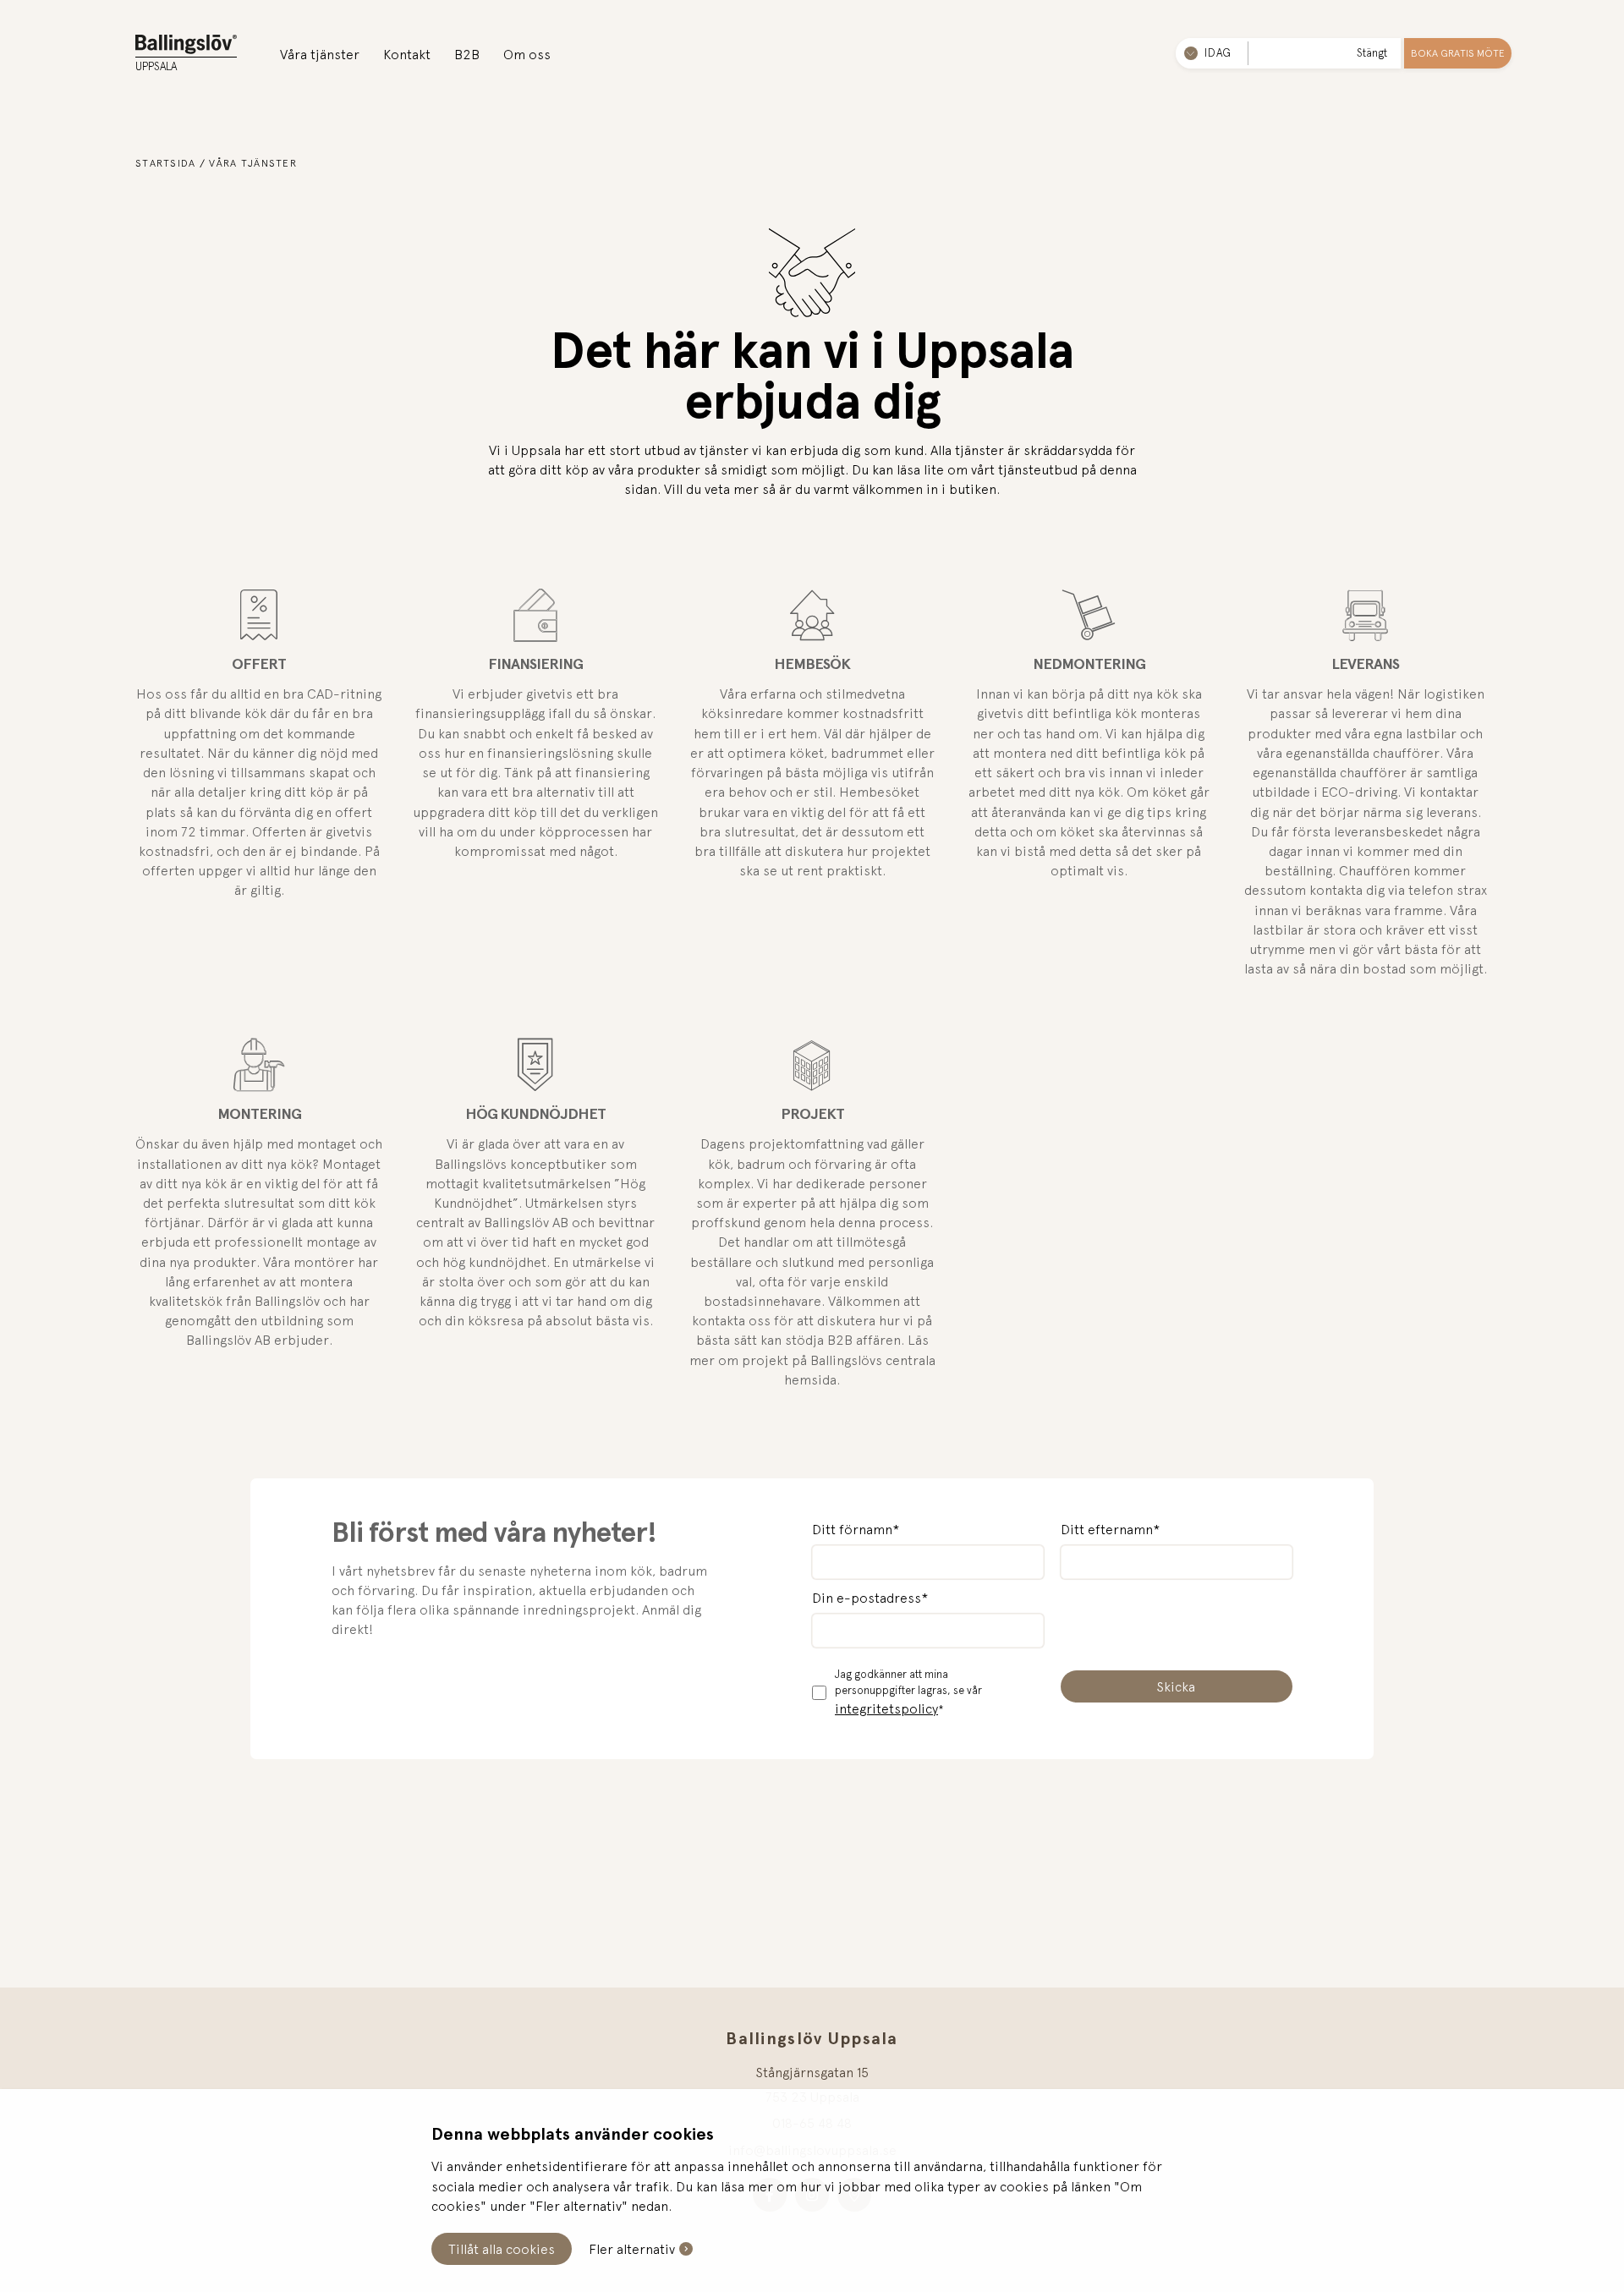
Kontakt (407, 54)
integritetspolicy (886, 1708)
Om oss (527, 54)
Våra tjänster (320, 54)
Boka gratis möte (1458, 53)
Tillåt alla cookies (502, 2249)
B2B (467, 54)
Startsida (166, 163)
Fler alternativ (632, 2249)
